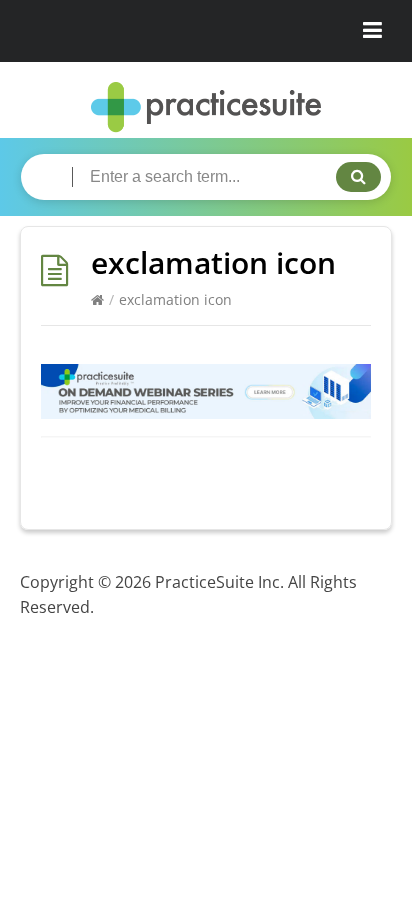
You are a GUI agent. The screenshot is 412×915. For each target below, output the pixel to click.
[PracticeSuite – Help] (206, 107)
